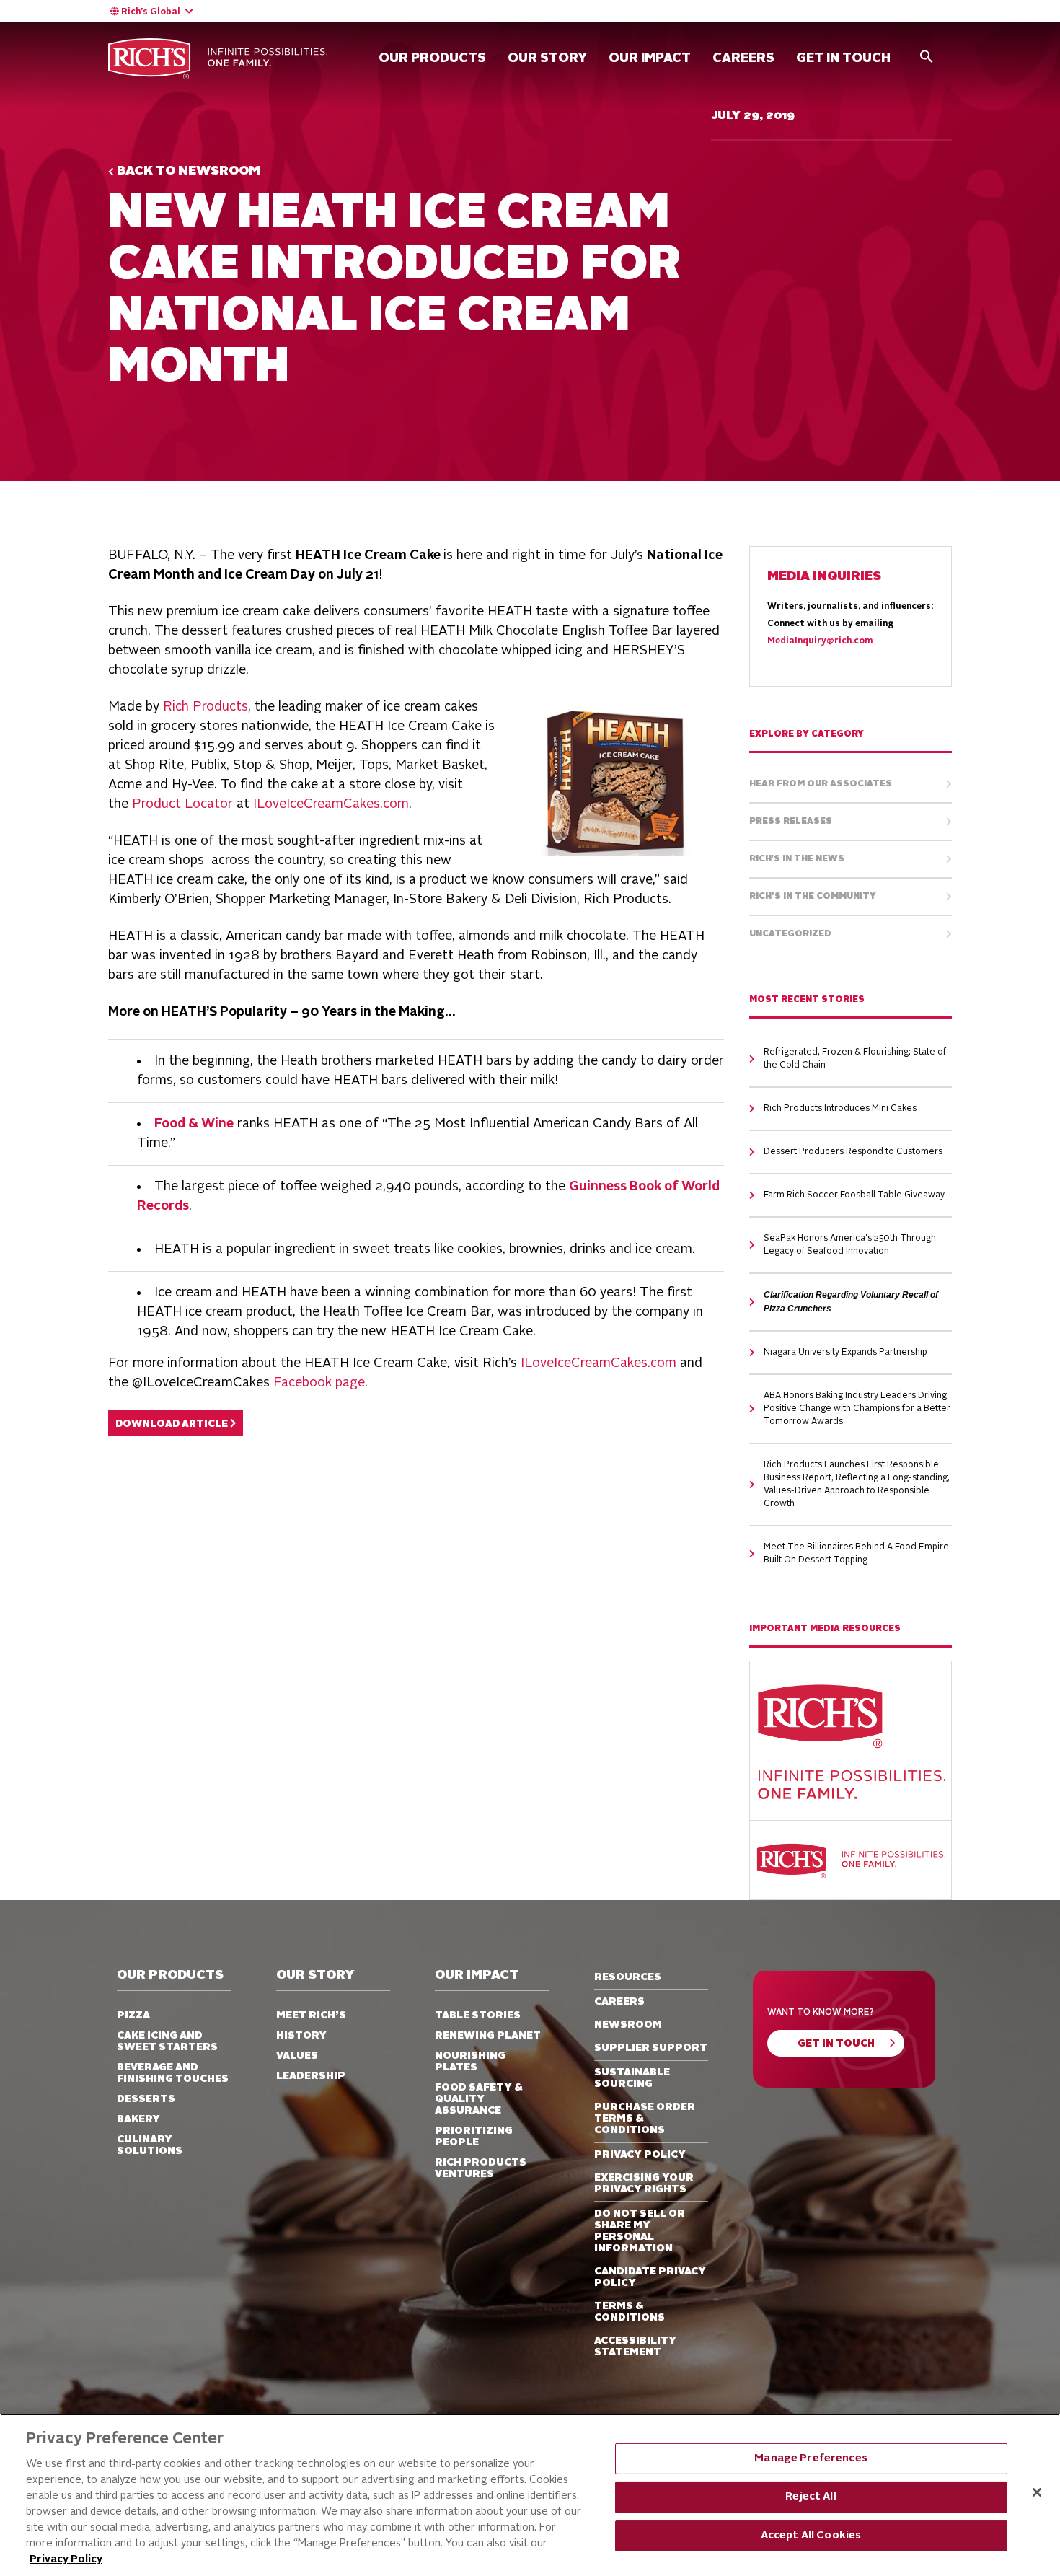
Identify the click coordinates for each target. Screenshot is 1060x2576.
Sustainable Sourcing (632, 2078)
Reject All (811, 2497)
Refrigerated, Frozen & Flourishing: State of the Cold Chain (855, 1059)
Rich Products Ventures (481, 2168)
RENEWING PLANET (488, 2036)
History (301, 2036)
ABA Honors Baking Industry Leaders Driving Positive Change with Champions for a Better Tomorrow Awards (857, 1409)
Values (297, 2056)
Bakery (138, 2119)
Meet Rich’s (311, 2015)
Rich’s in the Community (813, 897)
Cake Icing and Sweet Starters (167, 2041)
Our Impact (650, 58)
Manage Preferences (811, 2459)
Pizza (133, 2015)
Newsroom (628, 2025)
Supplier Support (651, 2048)
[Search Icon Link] (927, 56)
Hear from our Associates (821, 784)
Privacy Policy (66, 2560)
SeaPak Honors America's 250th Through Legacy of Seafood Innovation (850, 1245)
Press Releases (791, 822)
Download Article (173, 1424)
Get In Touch (836, 2044)
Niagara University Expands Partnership (845, 1353)
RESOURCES (628, 1977)
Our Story (547, 58)
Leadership (311, 2076)
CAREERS (743, 58)
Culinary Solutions (150, 2145)
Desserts (146, 2099)
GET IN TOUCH (843, 58)
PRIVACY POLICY (640, 2155)
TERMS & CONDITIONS (630, 2312)
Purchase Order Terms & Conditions (645, 2119)
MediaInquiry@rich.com (820, 641)
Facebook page (319, 1383)
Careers (619, 2002)
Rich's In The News (797, 859)
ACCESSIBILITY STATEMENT (635, 2347)
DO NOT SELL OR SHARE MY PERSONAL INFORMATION (640, 2231)
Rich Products (206, 707)
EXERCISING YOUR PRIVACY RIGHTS (644, 2184)
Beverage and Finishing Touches (173, 2073)
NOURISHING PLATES (470, 2062)
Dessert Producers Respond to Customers (853, 1152)
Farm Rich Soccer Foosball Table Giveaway (854, 1195)
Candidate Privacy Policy (650, 2277)
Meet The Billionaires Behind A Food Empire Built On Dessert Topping (856, 1554)
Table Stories (478, 2015)
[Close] (1037, 2492)
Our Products (432, 58)
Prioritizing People (474, 2137)
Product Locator (182, 804)
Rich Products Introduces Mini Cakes (840, 1109)
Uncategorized (790, 934)
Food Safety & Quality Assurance (479, 2099)
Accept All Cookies (811, 2536)
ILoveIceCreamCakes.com (331, 804)
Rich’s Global (151, 12)
